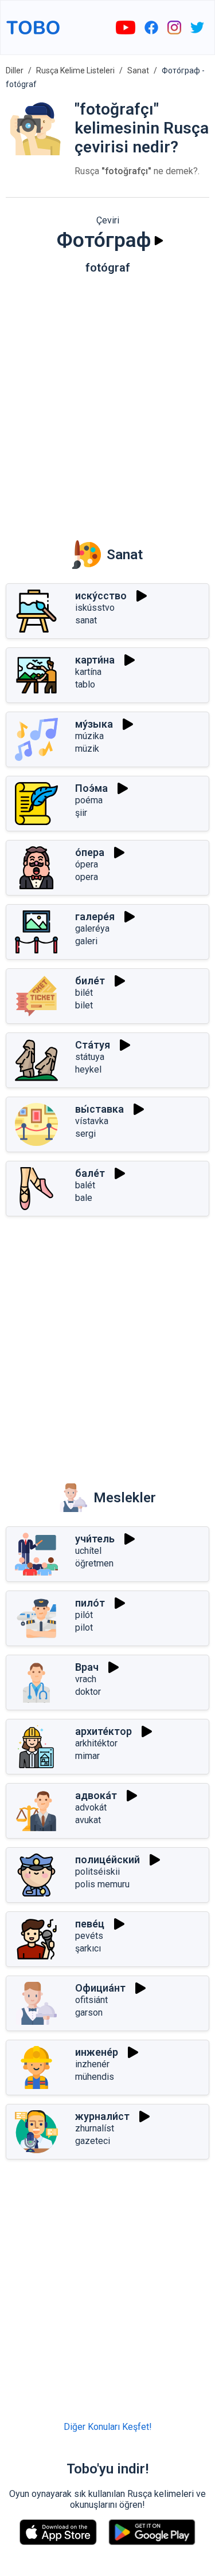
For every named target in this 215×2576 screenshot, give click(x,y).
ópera (87, 864)
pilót (84, 1615)
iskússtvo (95, 608)
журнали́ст (102, 2116)
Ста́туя (93, 1045)
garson (89, 2013)
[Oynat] (159, 241)
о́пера (90, 852)
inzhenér (92, 2064)
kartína (88, 672)
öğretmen (94, 1563)
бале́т (90, 1173)
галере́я (95, 916)
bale (84, 1198)
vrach (86, 1679)
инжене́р (97, 2052)
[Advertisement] (107, 399)
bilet (84, 1005)
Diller (15, 70)
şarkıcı (88, 1948)
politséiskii (97, 1872)
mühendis (95, 2077)
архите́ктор (103, 1731)
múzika (89, 736)
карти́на (95, 660)
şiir (81, 813)
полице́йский (107, 1860)
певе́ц (90, 1924)
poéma (89, 800)
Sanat (138, 70)
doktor (88, 1692)
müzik (87, 749)
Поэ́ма (91, 788)
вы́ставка (99, 1109)
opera (87, 877)
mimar (87, 1756)
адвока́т (96, 1795)
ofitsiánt (91, 2000)
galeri (86, 941)
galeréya (92, 928)
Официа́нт (100, 1988)
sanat (86, 620)
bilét (84, 993)
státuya (90, 1057)
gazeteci (93, 2141)
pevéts (89, 1936)
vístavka (92, 1121)
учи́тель (95, 1539)
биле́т (90, 981)
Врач (87, 1667)
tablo (85, 684)
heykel (88, 1069)
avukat (88, 1820)
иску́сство (101, 596)
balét (85, 1185)
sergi (85, 1134)
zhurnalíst (95, 2128)
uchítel (88, 1551)
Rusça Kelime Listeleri (75, 70)
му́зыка (94, 724)
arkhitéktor (96, 1743)
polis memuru (102, 1884)
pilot (84, 1627)
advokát (91, 1807)
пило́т (90, 1603)
